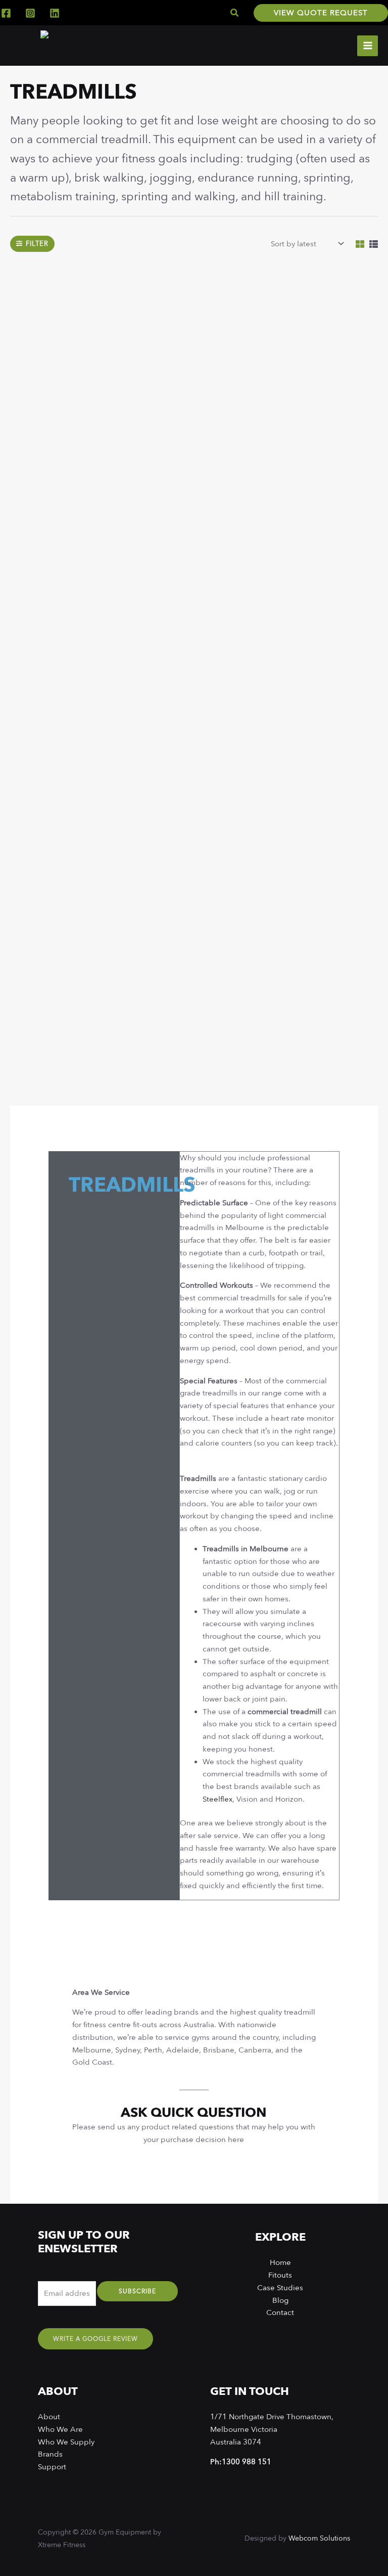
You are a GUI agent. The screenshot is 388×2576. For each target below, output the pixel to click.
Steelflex (217, 1799)
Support (52, 2467)
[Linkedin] (55, 13)
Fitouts (280, 2275)
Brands (50, 2454)
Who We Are (60, 2429)
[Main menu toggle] (368, 46)
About (49, 2417)
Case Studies (280, 2288)
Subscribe (137, 2291)
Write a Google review (95, 2339)
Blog (280, 2300)
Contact (280, 2312)
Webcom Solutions (319, 2538)
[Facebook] (6, 13)
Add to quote (82, 427)
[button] (235, 13)
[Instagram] (30, 13)
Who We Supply (66, 2442)
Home (280, 2262)
